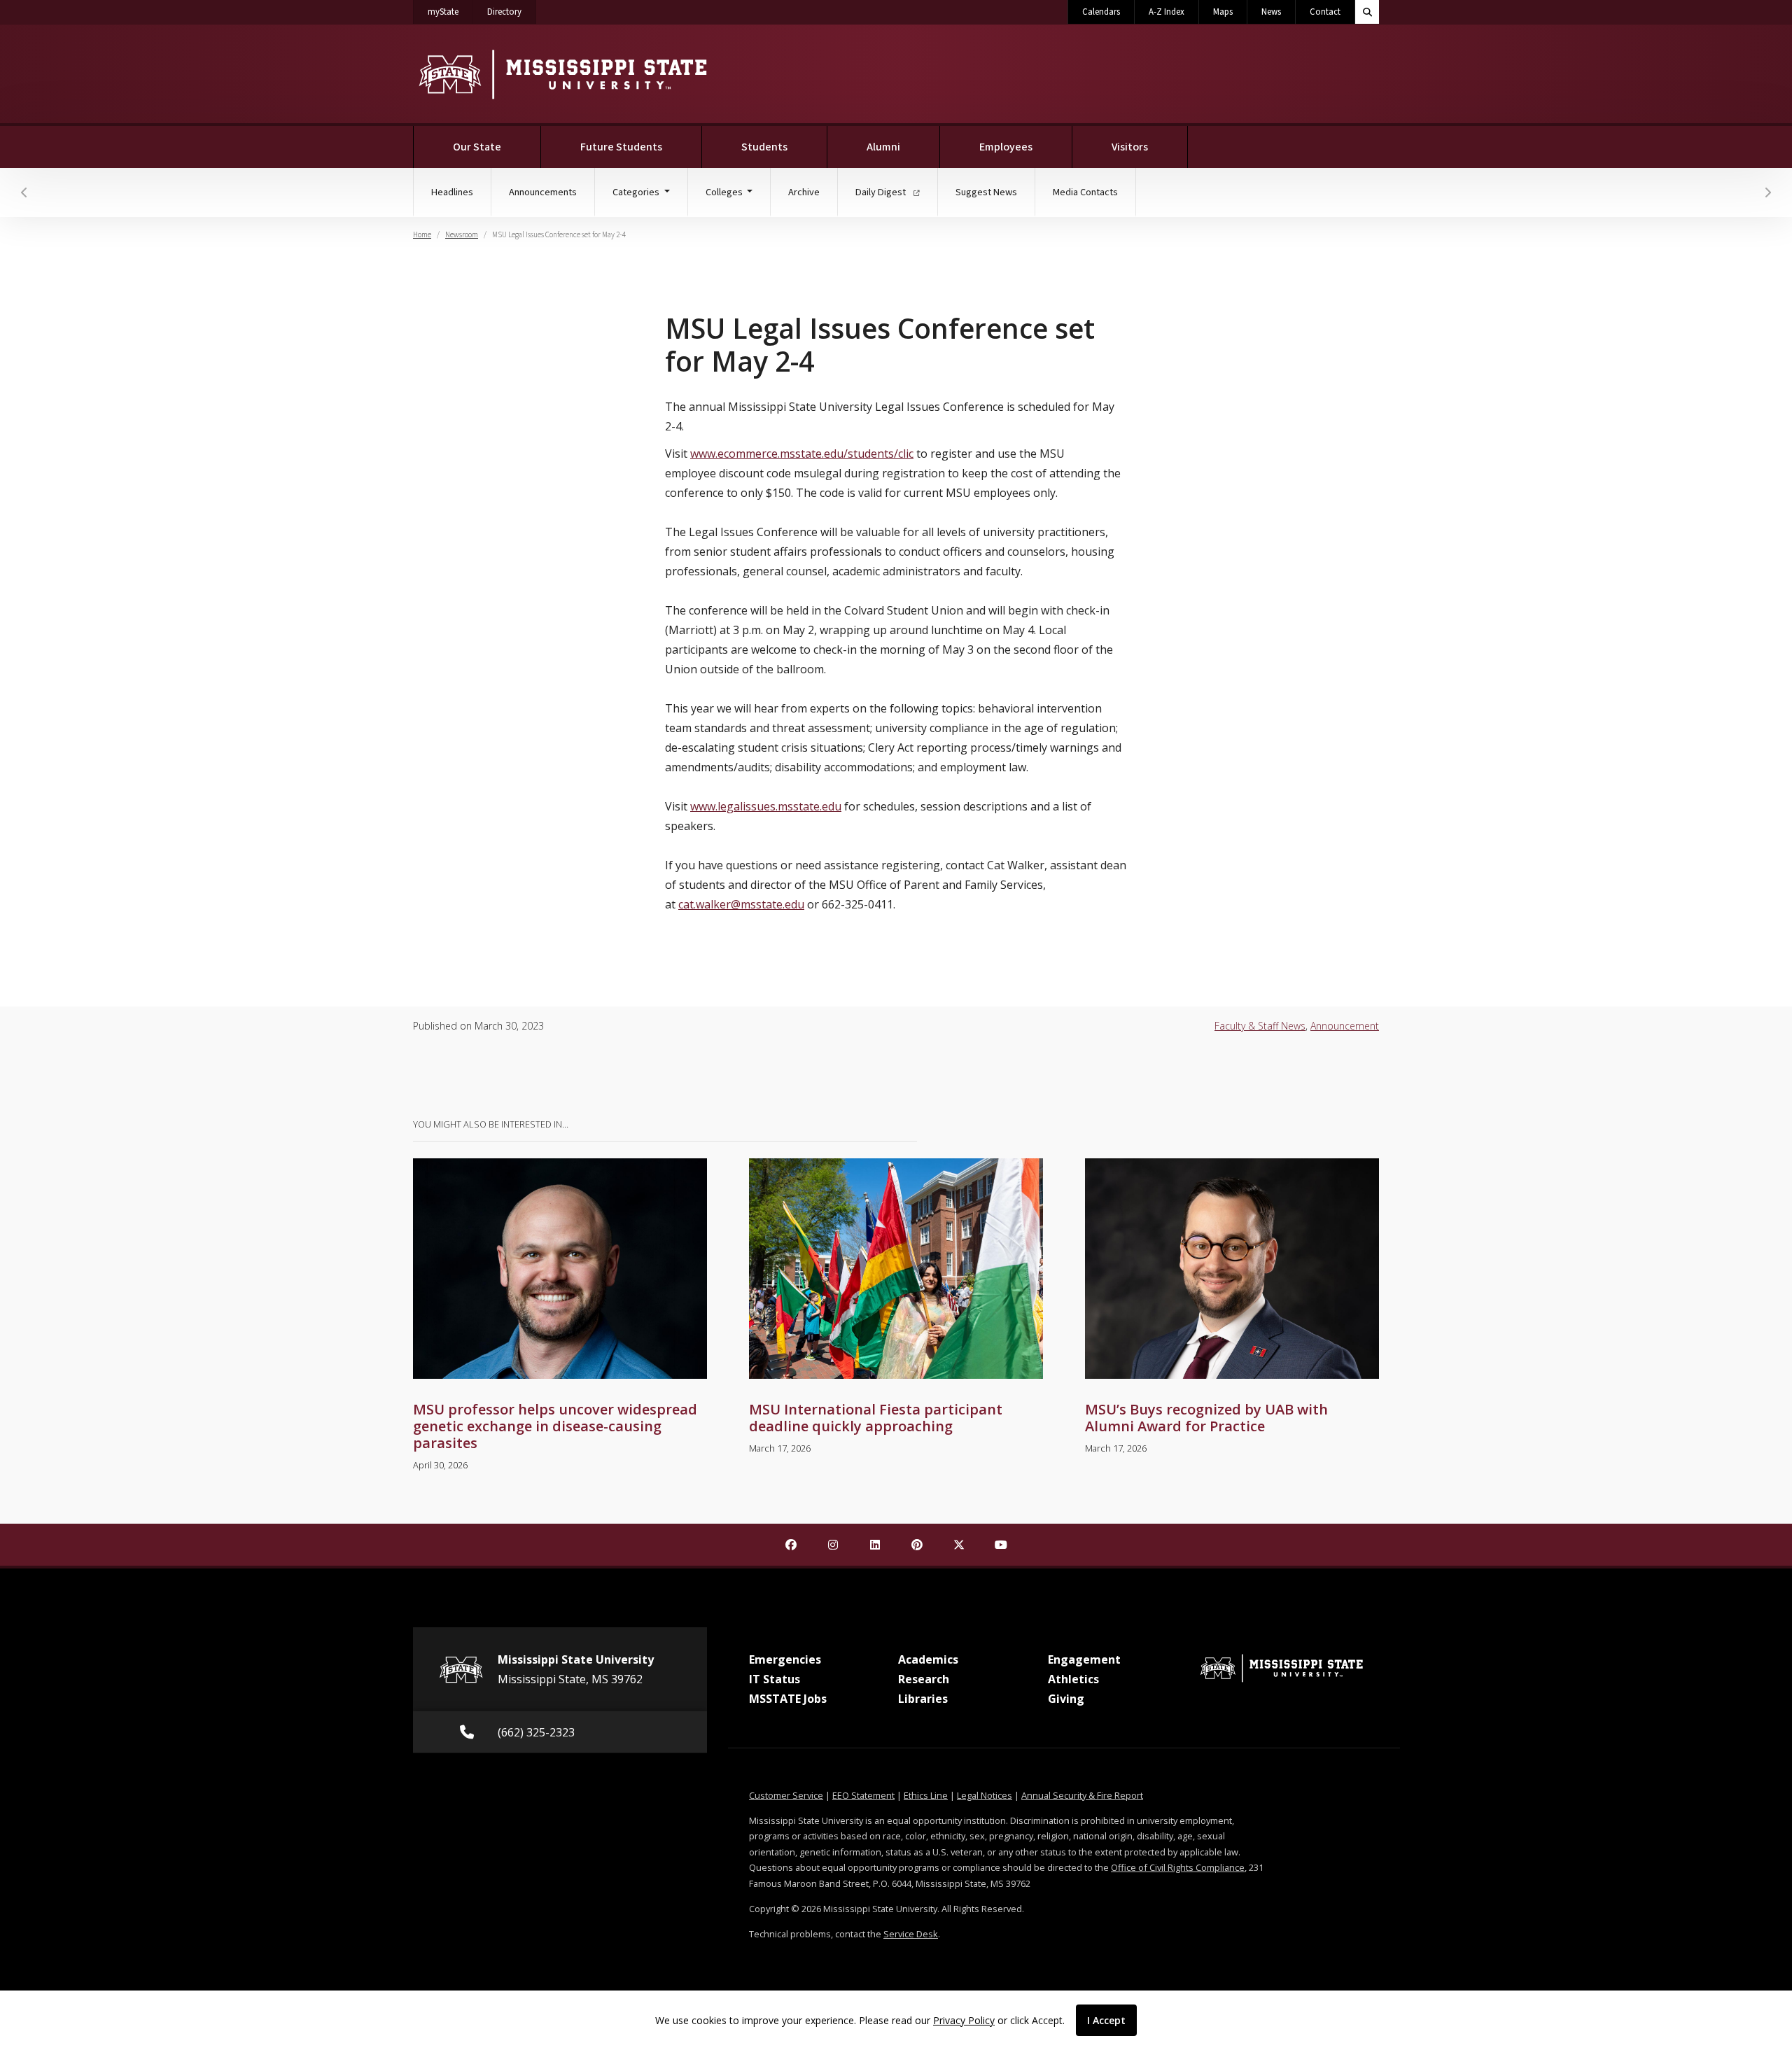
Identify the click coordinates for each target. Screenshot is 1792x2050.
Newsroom (462, 235)
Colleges (725, 192)
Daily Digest (882, 192)
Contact (1325, 12)
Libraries (923, 1699)
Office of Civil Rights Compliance (1178, 1867)
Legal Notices (985, 1795)
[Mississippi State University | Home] (562, 74)
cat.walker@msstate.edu (741, 904)
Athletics (1073, 1679)
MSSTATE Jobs (788, 1699)
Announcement (1345, 1026)
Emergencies (785, 1659)
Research (924, 1679)
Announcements (543, 192)
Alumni (883, 147)
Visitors (1130, 147)
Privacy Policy (964, 2020)
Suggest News (986, 192)
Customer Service (786, 1795)
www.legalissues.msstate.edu (766, 806)
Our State (477, 147)
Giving (1066, 1699)
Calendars (1101, 12)
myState (450, 12)
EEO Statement (863, 1795)
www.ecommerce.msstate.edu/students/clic (802, 454)
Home (422, 235)
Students (764, 147)
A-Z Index (1167, 12)
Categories (637, 192)
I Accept (1106, 2020)
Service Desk (911, 1934)
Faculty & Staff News (1260, 1026)
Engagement (1084, 1659)
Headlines (452, 192)
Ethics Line (926, 1795)
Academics (928, 1659)
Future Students (621, 147)
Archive (804, 192)
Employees (1006, 147)
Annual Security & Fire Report (1082, 1795)
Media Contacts (1085, 192)
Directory (512, 12)
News (1271, 12)
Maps (1223, 12)
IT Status (775, 1679)
